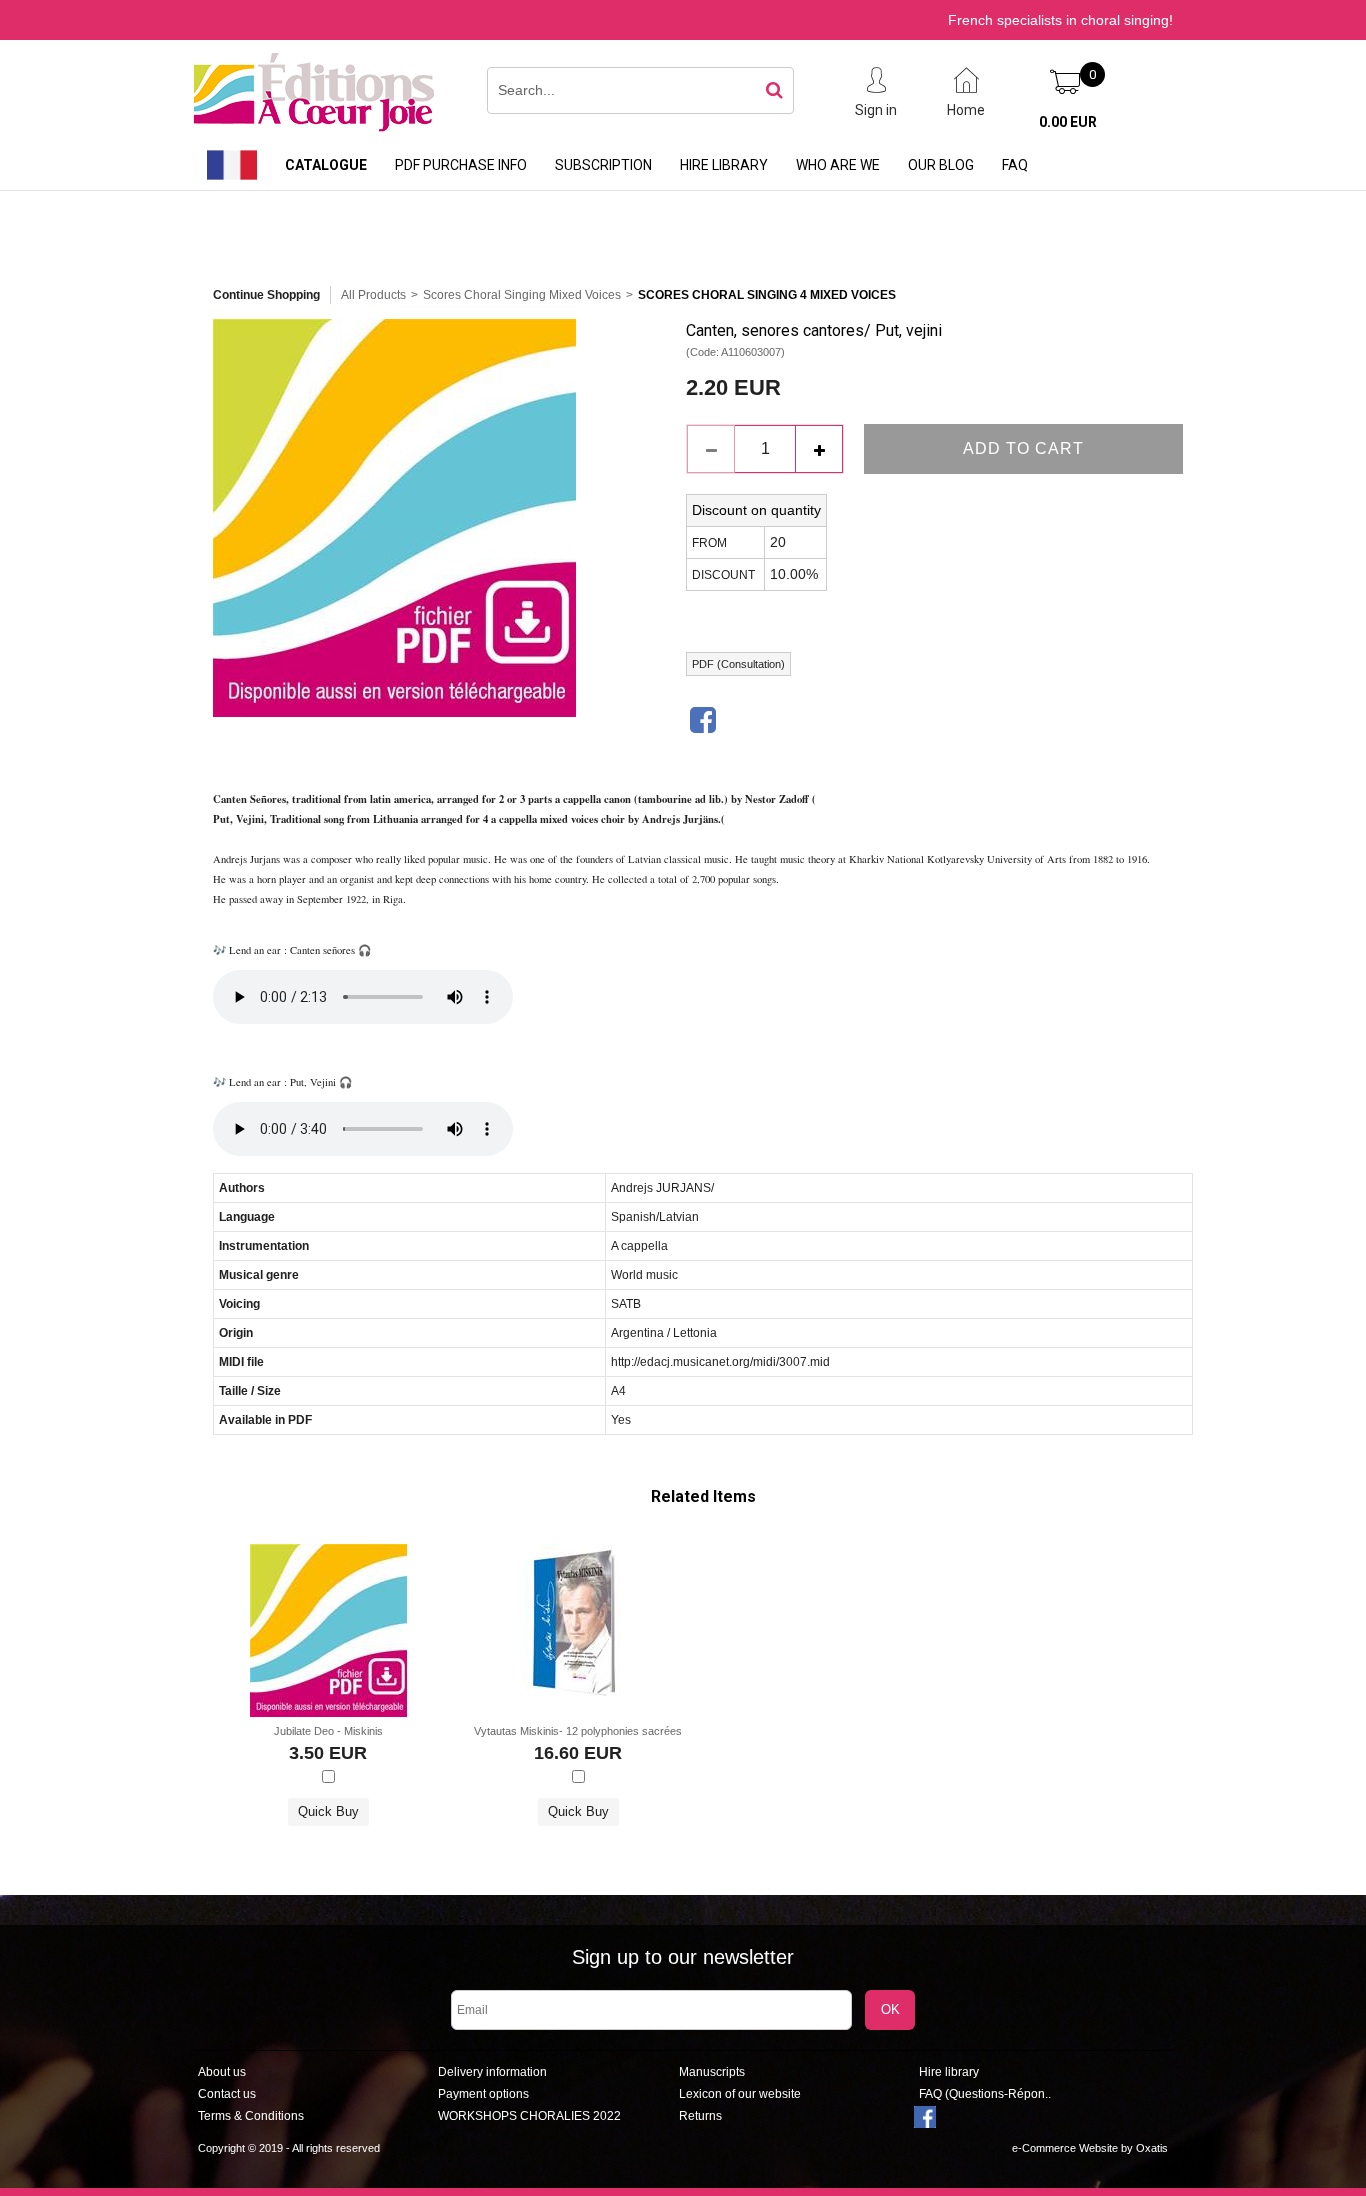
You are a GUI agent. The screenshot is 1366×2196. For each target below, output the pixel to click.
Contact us (227, 2094)
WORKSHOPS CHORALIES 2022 (529, 2116)
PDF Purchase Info (461, 165)
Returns (700, 2116)
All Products (373, 295)
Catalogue (326, 165)
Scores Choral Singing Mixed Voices (522, 295)
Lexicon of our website (740, 2094)
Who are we (838, 165)
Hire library (724, 165)
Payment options (483, 2094)
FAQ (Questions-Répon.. (985, 2094)
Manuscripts (712, 2072)
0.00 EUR (1068, 122)
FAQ (1015, 165)
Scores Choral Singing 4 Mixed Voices (767, 295)
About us (222, 2072)
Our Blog (941, 165)
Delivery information (492, 2072)
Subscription (603, 165)
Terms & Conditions (251, 2116)
